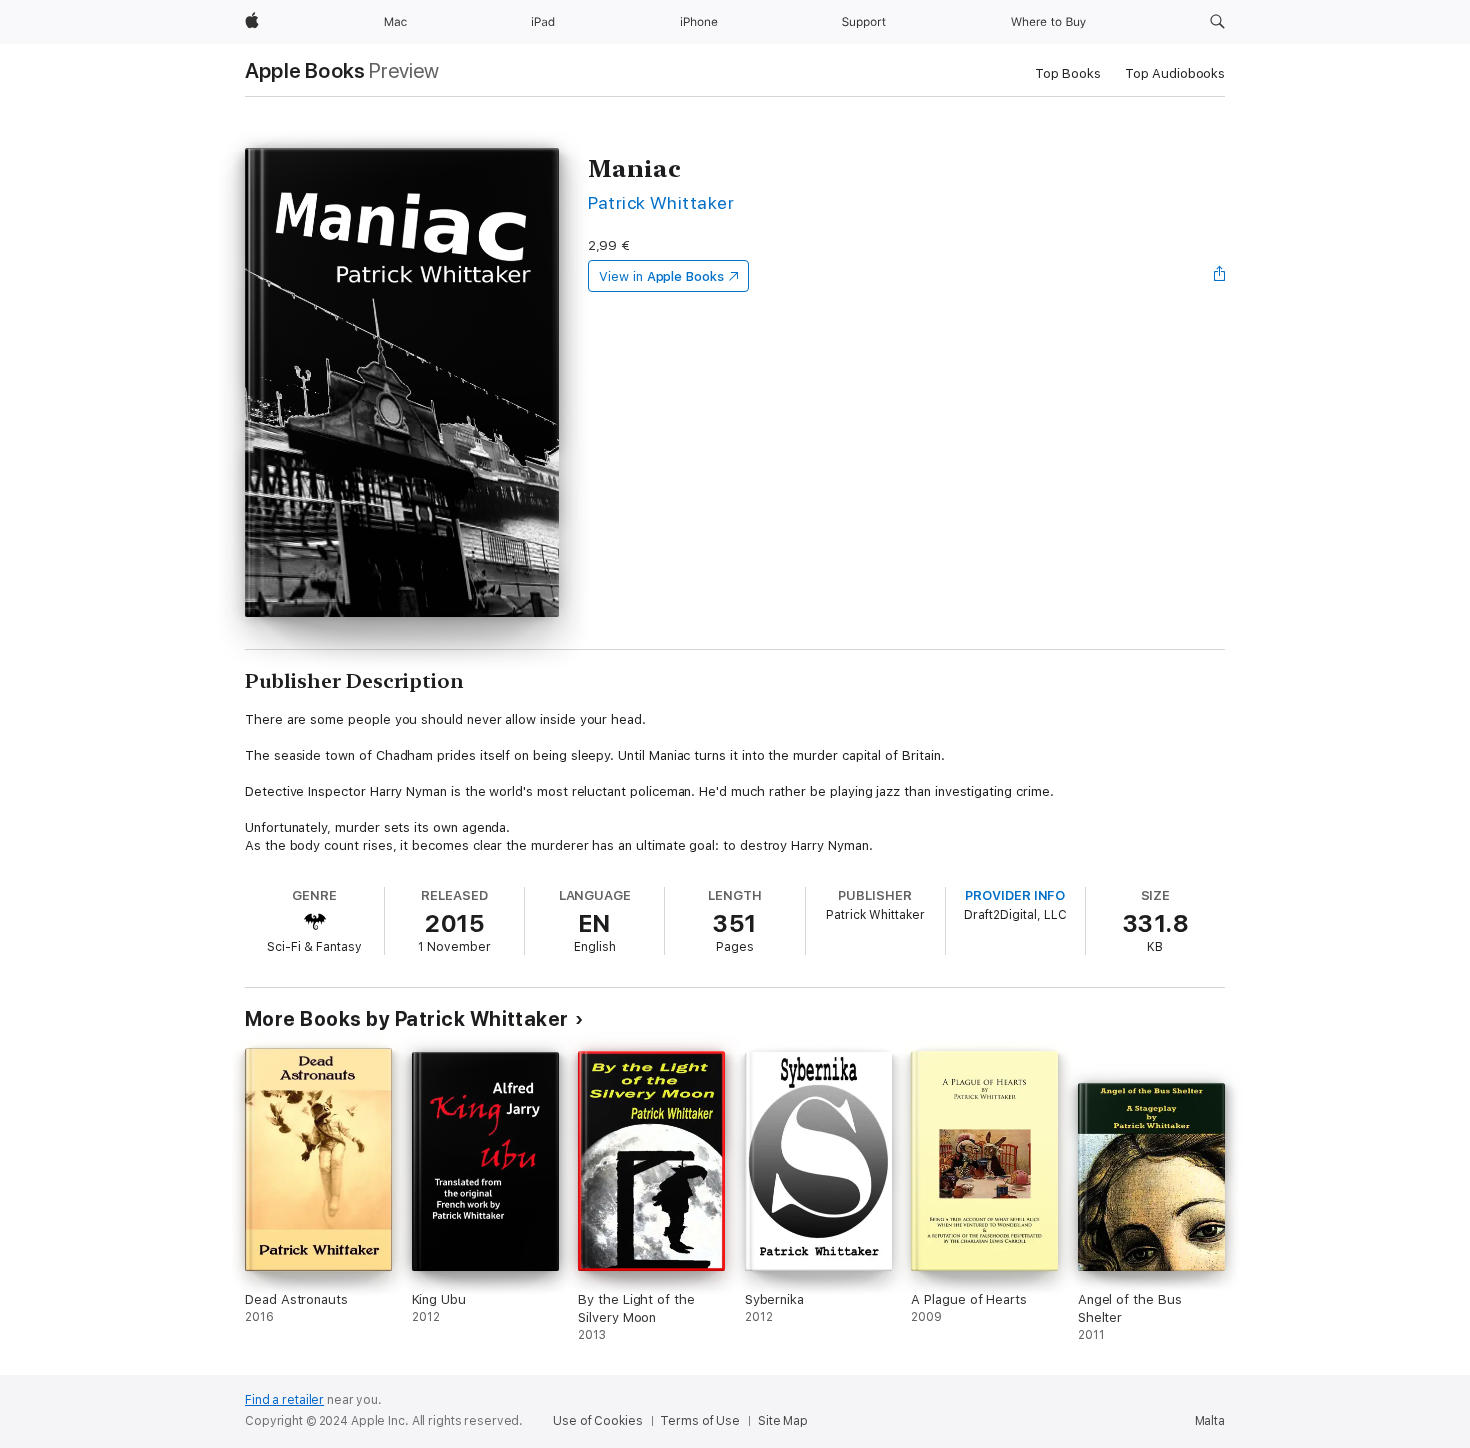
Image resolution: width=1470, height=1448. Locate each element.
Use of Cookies (597, 1421)
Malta (1210, 1421)
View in (661, 276)
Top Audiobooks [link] (1175, 73)
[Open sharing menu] (1220, 276)
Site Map (783, 1421)
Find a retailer (284, 1400)
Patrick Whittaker (661, 202)
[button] (1217, 22)
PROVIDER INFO (1015, 895)
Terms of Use (700, 1421)
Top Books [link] (1068, 73)
